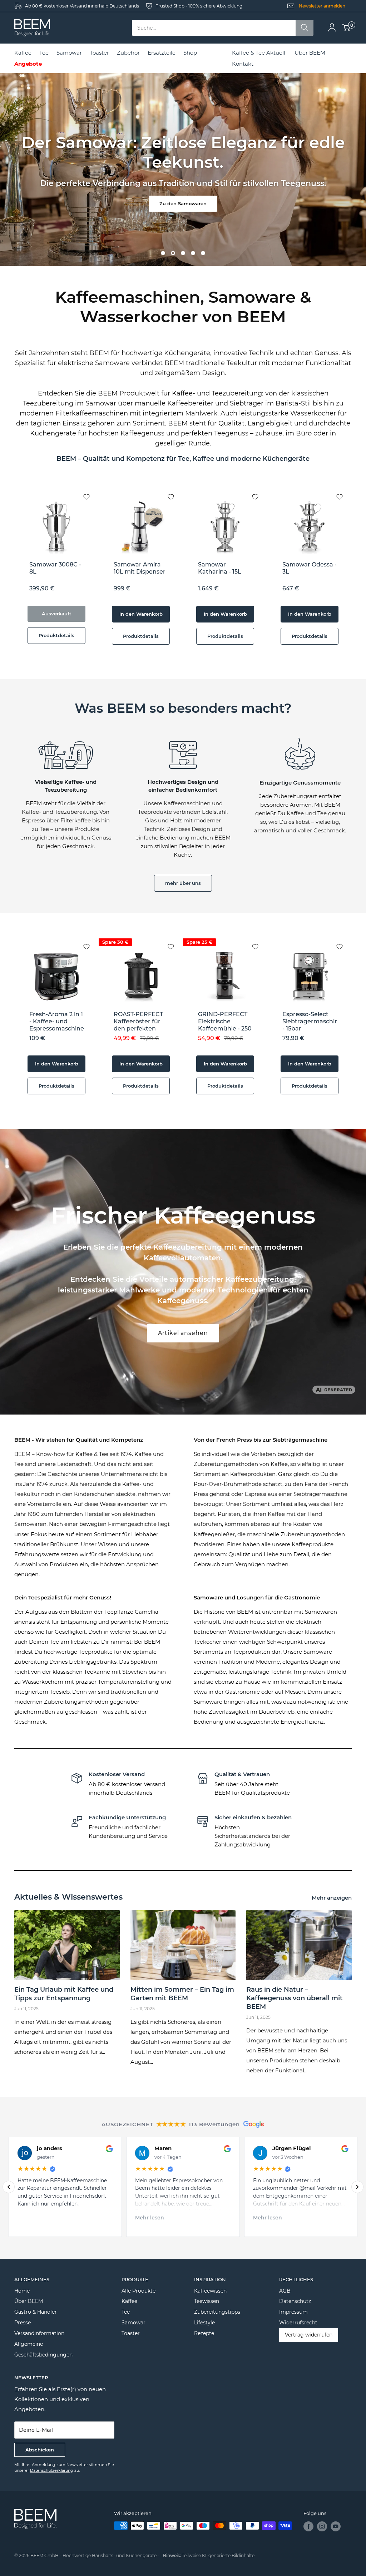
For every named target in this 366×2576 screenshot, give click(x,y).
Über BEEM (310, 53)
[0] (346, 28)
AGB (285, 2291)
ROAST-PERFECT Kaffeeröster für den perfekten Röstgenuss (138, 1022)
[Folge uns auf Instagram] (322, 2526)
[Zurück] (9, 2187)
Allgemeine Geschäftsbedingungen (43, 2349)
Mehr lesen (150, 2218)
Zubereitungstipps (217, 2312)
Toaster (131, 2333)
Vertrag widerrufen (309, 2335)
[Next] (352, 571)
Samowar (133, 2323)
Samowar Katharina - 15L (220, 568)
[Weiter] (357, 2187)
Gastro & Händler (36, 2312)
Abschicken (40, 2450)
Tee (126, 2312)
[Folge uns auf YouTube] (336, 2526)
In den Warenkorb (141, 614)
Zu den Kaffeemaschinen (183, 199)
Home (22, 2291)
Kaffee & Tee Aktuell (259, 53)
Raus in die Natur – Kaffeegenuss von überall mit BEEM (295, 1998)
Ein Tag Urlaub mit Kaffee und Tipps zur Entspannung (64, 1994)
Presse (23, 2323)
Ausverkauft (57, 614)
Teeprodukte (96, 1652)
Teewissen (207, 2301)
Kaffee (129, 2301)
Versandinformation (39, 2333)
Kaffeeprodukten (253, 1474)
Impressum (293, 2312)
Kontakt (243, 64)
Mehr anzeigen (332, 1898)
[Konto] (332, 28)
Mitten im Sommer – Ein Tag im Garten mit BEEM (182, 1994)
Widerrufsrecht (298, 2323)
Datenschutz (295, 2301)
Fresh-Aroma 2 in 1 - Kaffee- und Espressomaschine (56, 1021)
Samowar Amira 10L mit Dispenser (140, 568)
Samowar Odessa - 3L (310, 568)
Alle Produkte (139, 2291)
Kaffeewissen (210, 2291)
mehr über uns (183, 883)
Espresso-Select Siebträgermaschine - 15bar (310, 1021)
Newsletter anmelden (322, 6)
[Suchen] (305, 28)
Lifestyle (204, 2323)
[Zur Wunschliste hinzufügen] (92, 491)
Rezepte (204, 2333)
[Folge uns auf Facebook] (308, 2526)
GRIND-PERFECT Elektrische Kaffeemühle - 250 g (225, 1022)
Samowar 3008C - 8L (55, 568)
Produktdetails (56, 635)
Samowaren (321, 1612)
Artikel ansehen (183, 1333)
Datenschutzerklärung (52, 2470)
